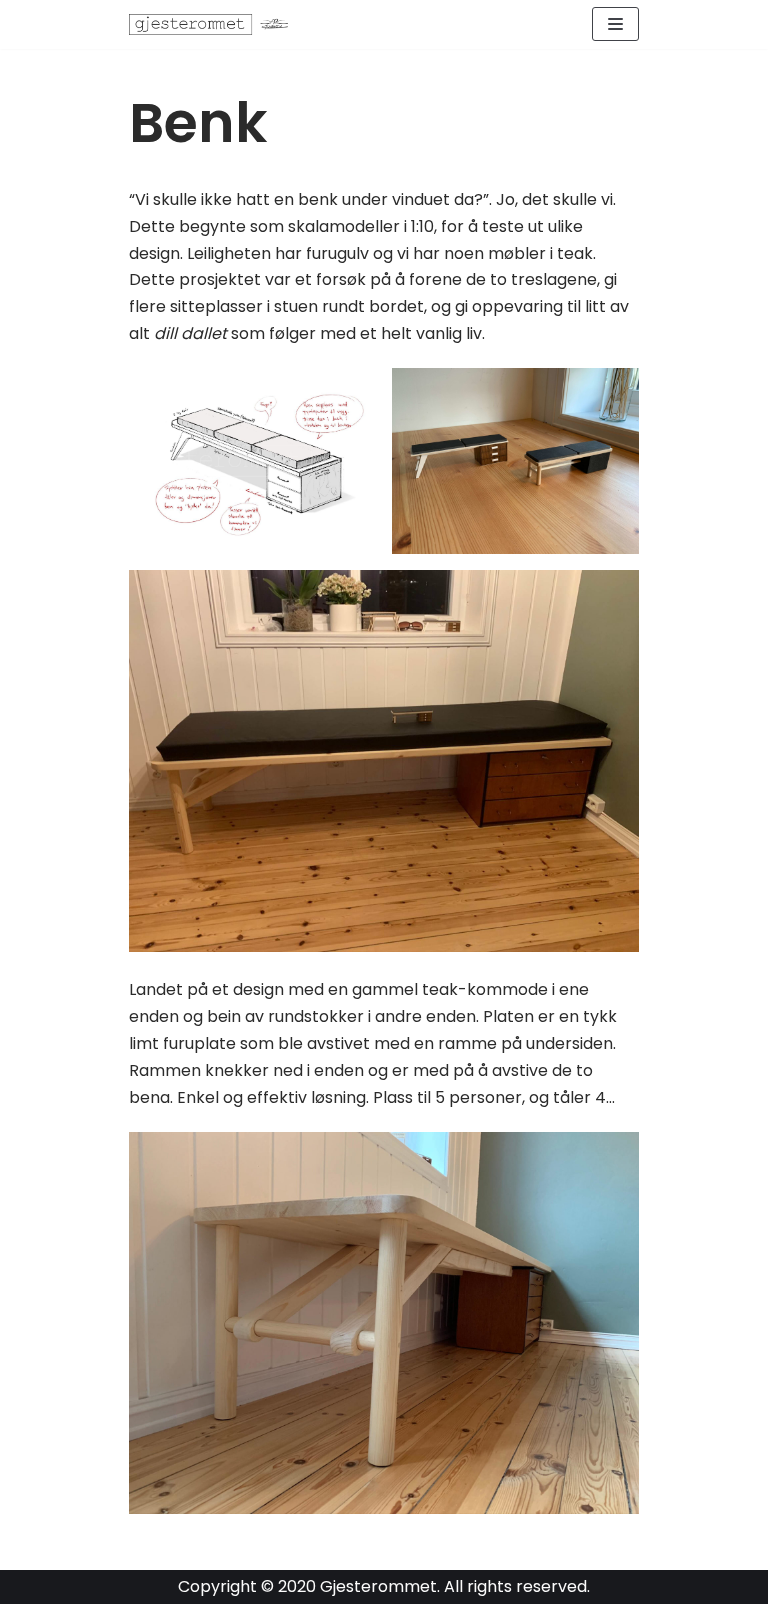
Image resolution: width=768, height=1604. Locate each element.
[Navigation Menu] (615, 24)
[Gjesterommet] (214, 24)
